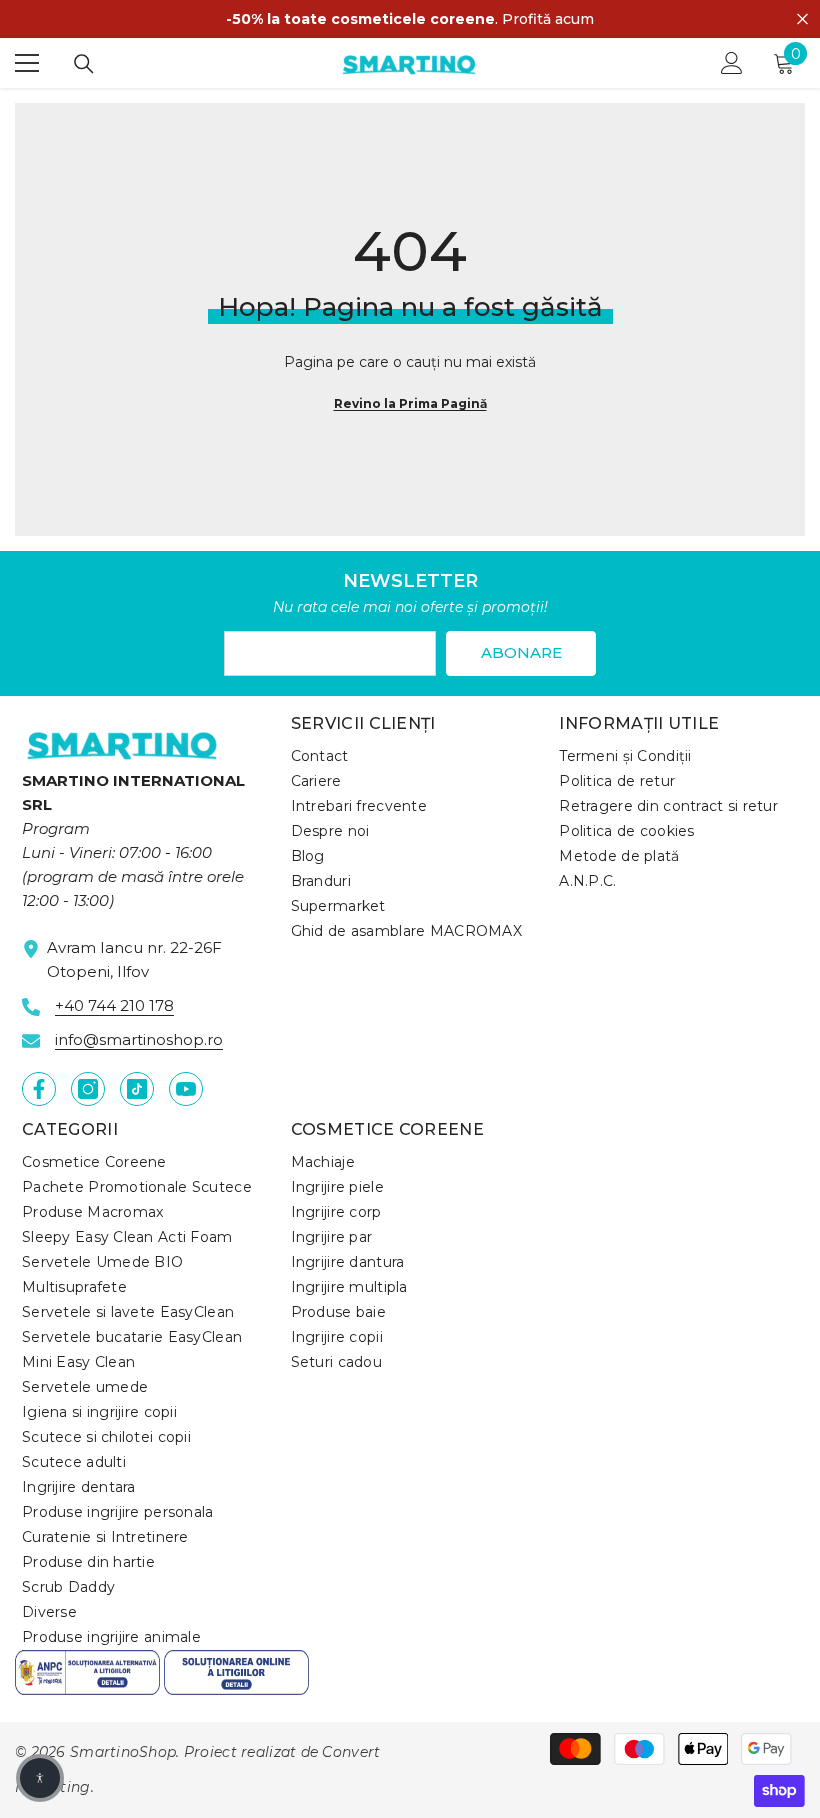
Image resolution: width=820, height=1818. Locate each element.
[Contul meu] (732, 63)
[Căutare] (84, 64)
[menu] (27, 63)
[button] (40, 1778)
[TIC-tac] (137, 1089)
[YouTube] (186, 1089)
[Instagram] (88, 1089)
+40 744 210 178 (114, 1005)
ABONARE (521, 652)
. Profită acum (410, 19)
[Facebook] (39, 1089)
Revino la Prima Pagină (410, 403)
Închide (802, 19)
